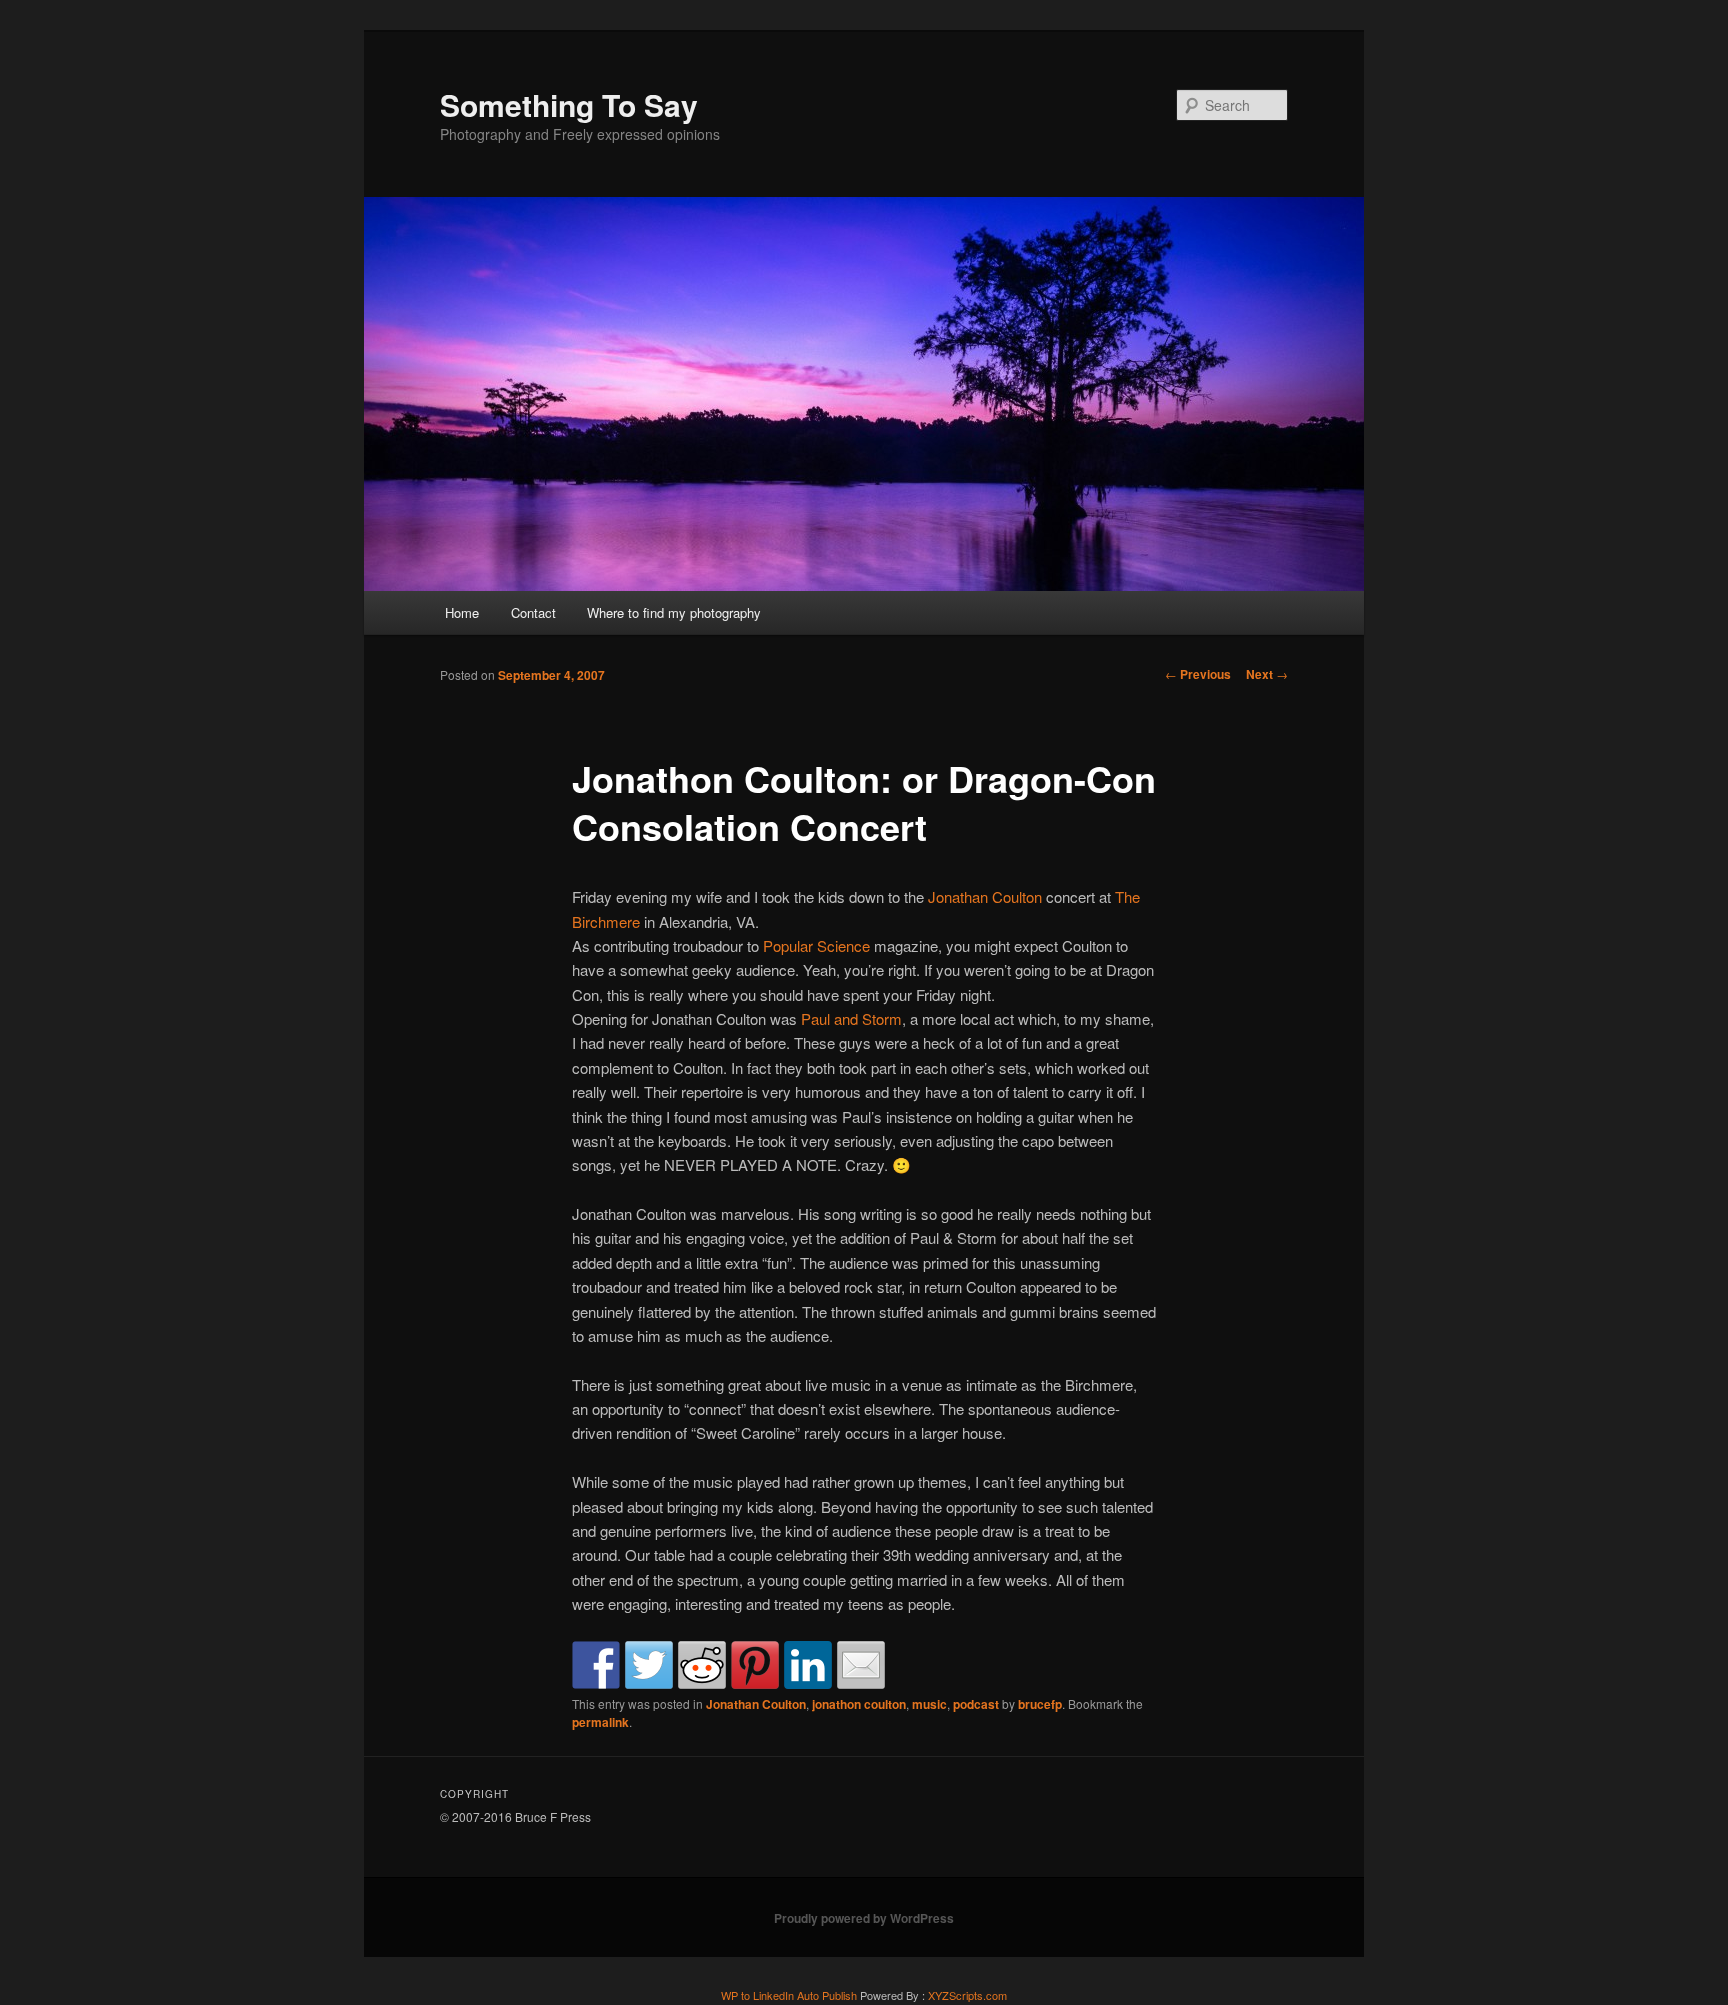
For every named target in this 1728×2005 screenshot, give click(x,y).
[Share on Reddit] (702, 1665)
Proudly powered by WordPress (864, 1918)
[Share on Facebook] (596, 1665)
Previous (1198, 674)
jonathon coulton (859, 1704)
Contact (533, 612)
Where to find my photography (674, 612)
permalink (600, 1722)
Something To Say (569, 104)
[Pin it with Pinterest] (755, 1665)
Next (1267, 674)
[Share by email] (861, 1665)
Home (462, 612)
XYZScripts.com (967, 1995)
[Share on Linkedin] (808, 1665)
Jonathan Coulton (985, 896)
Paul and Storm (851, 1018)
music (929, 1704)
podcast (976, 1704)
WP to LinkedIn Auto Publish (789, 1995)
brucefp (1040, 1704)
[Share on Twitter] (649, 1665)
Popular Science (816, 945)
